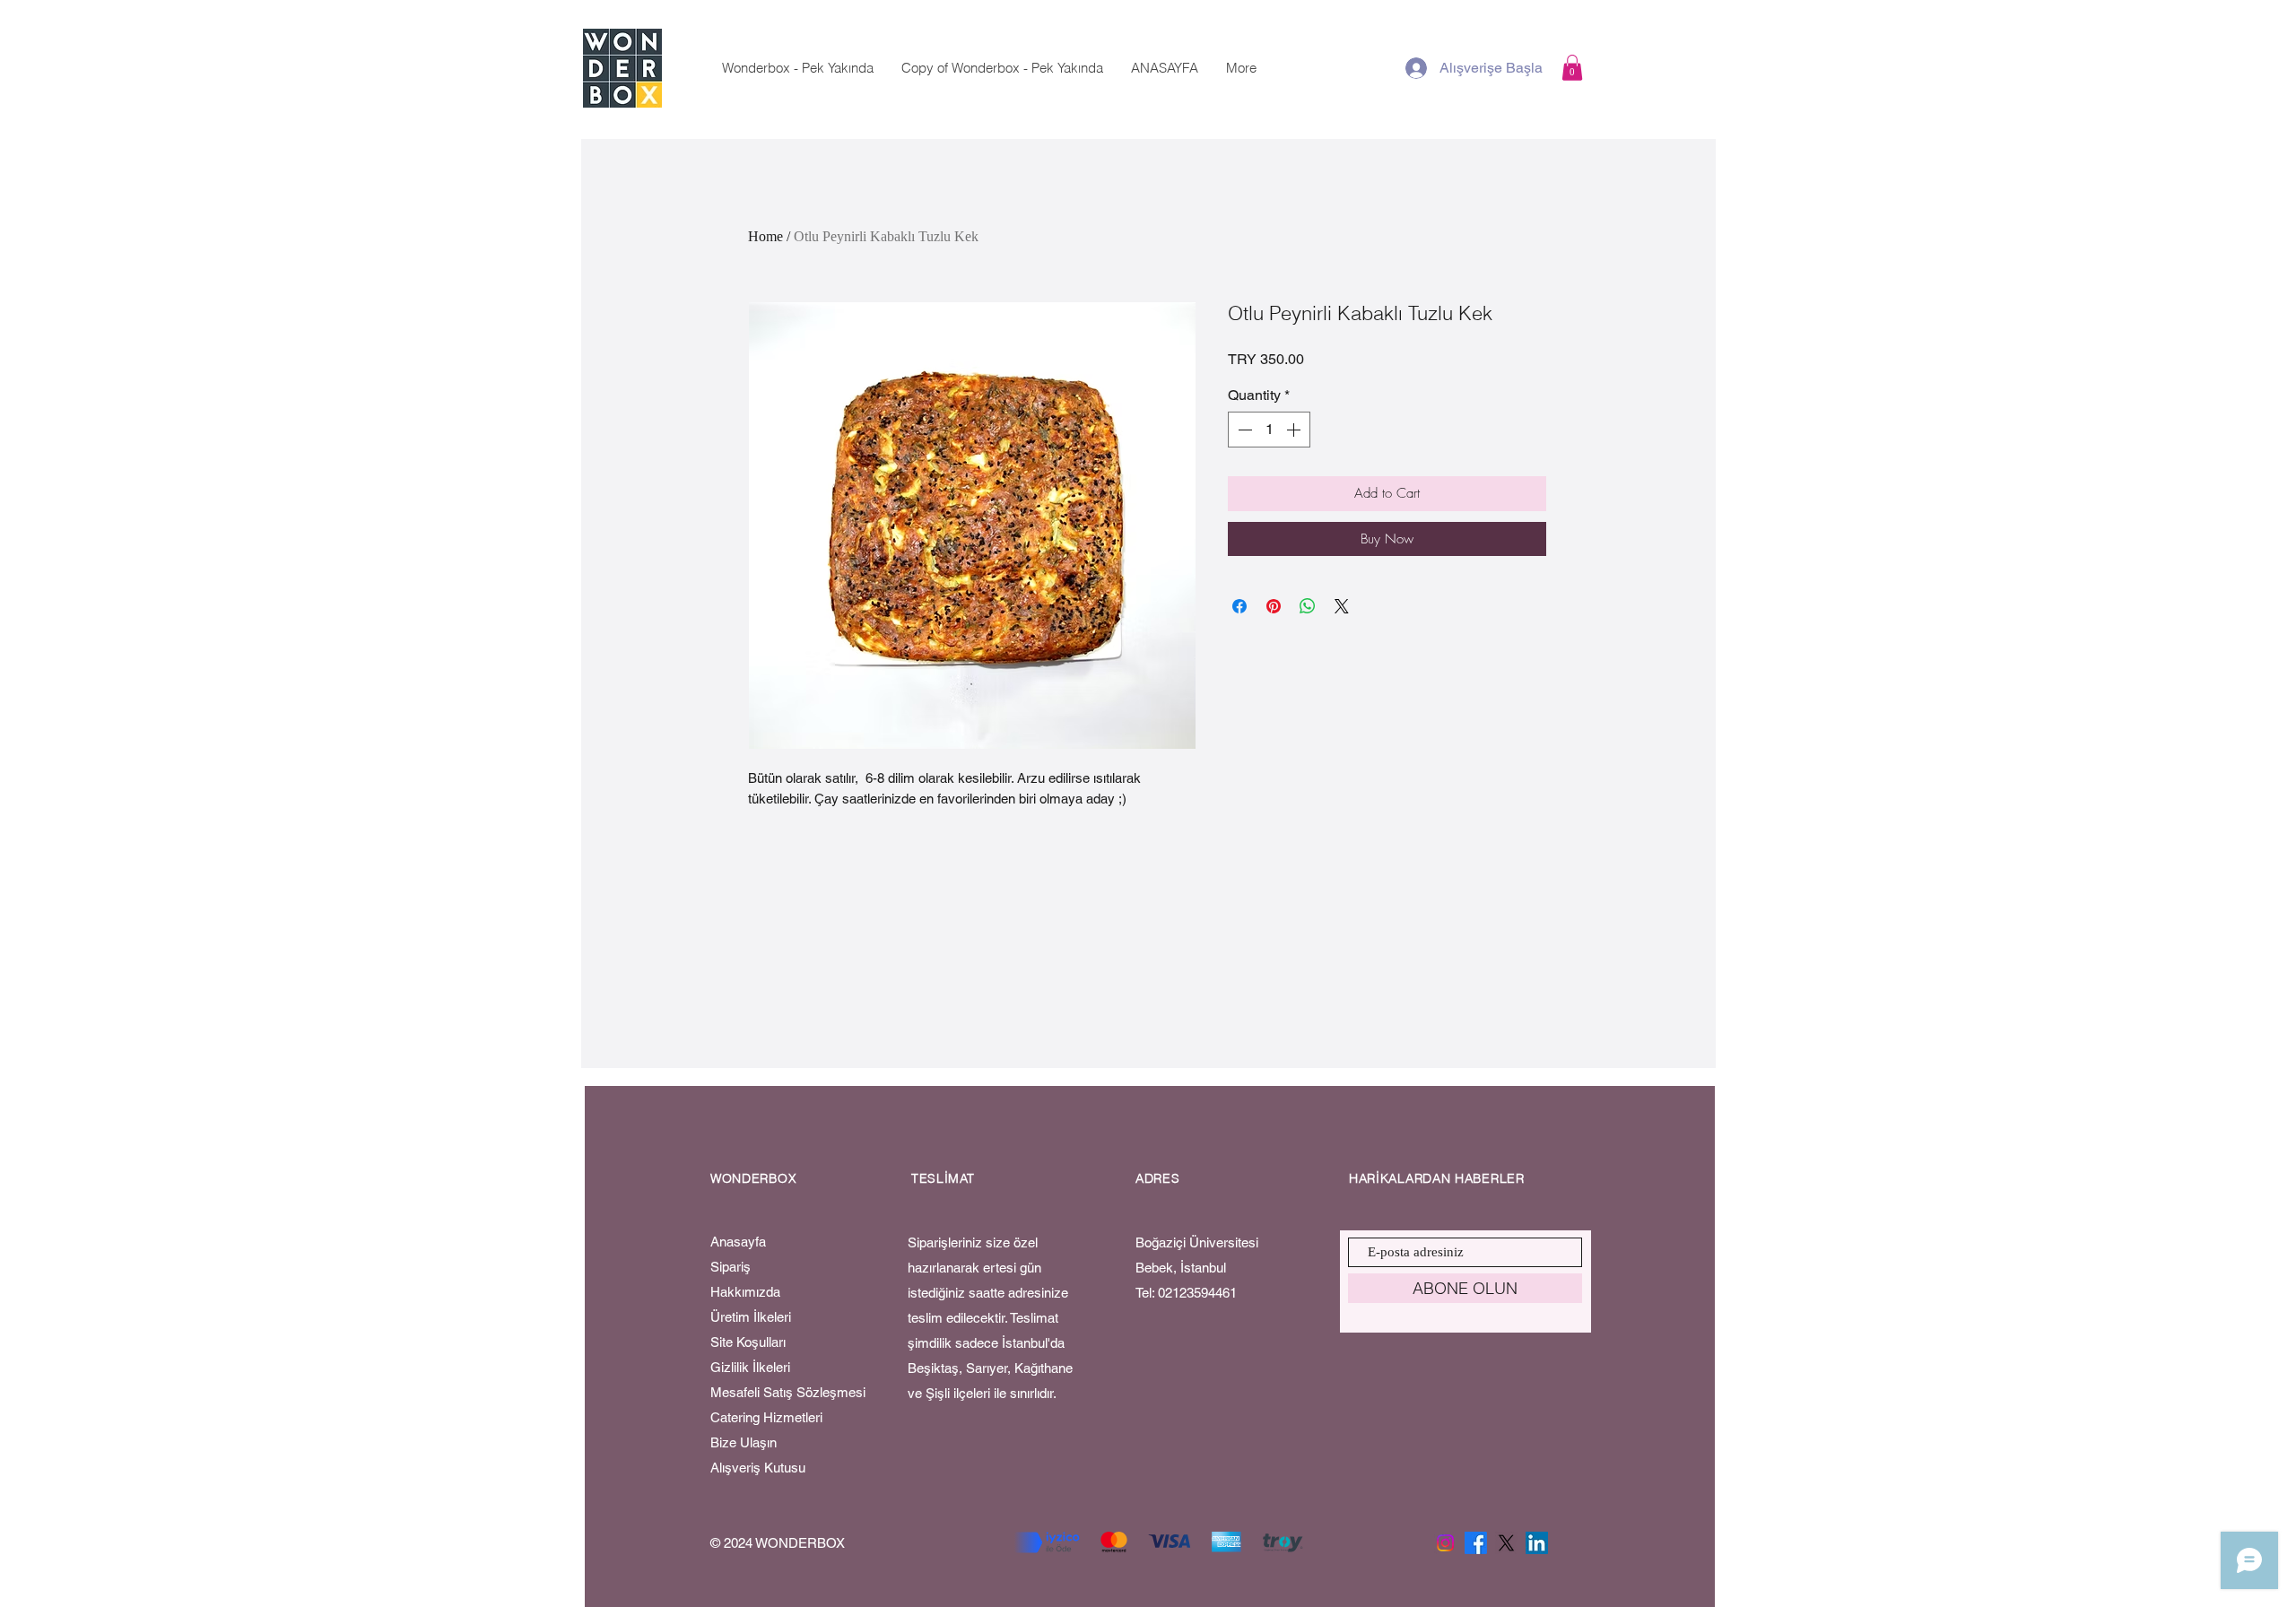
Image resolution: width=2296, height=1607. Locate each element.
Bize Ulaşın (744, 1442)
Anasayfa (740, 1242)
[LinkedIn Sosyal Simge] (1537, 1543)
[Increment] (1295, 430)
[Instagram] (1445, 1543)
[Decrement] (1243, 430)
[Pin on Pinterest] (1274, 606)
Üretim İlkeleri (752, 1317)
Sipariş (731, 1267)
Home (765, 236)
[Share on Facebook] (1239, 606)
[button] (1572, 68)
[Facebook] (1476, 1543)
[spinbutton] (1269, 430)
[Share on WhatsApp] (1308, 606)
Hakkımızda (747, 1292)
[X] (1506, 1543)
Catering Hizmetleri (766, 1417)
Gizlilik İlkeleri (752, 1367)
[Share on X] (1342, 606)
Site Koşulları (748, 1342)
